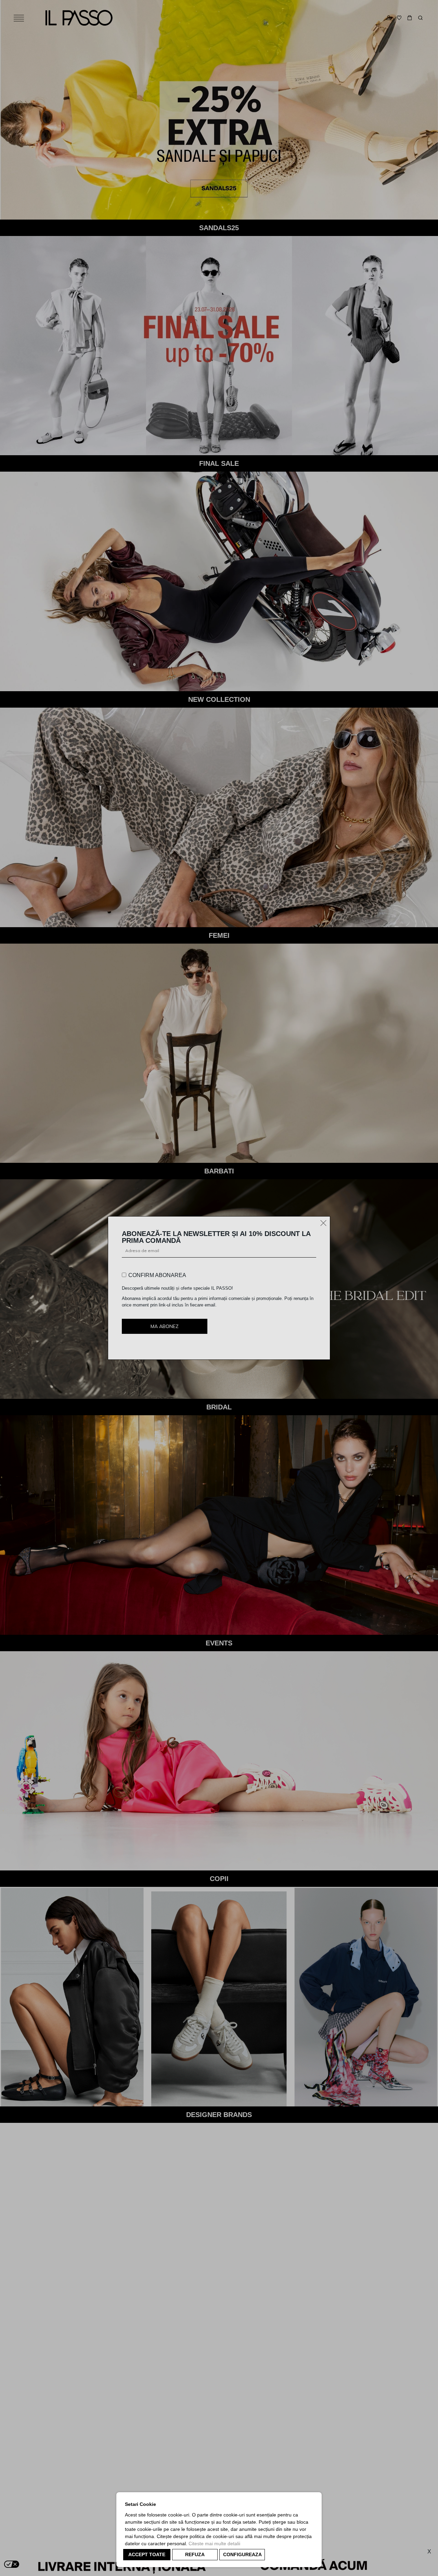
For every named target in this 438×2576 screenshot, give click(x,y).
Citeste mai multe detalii (214, 2544)
